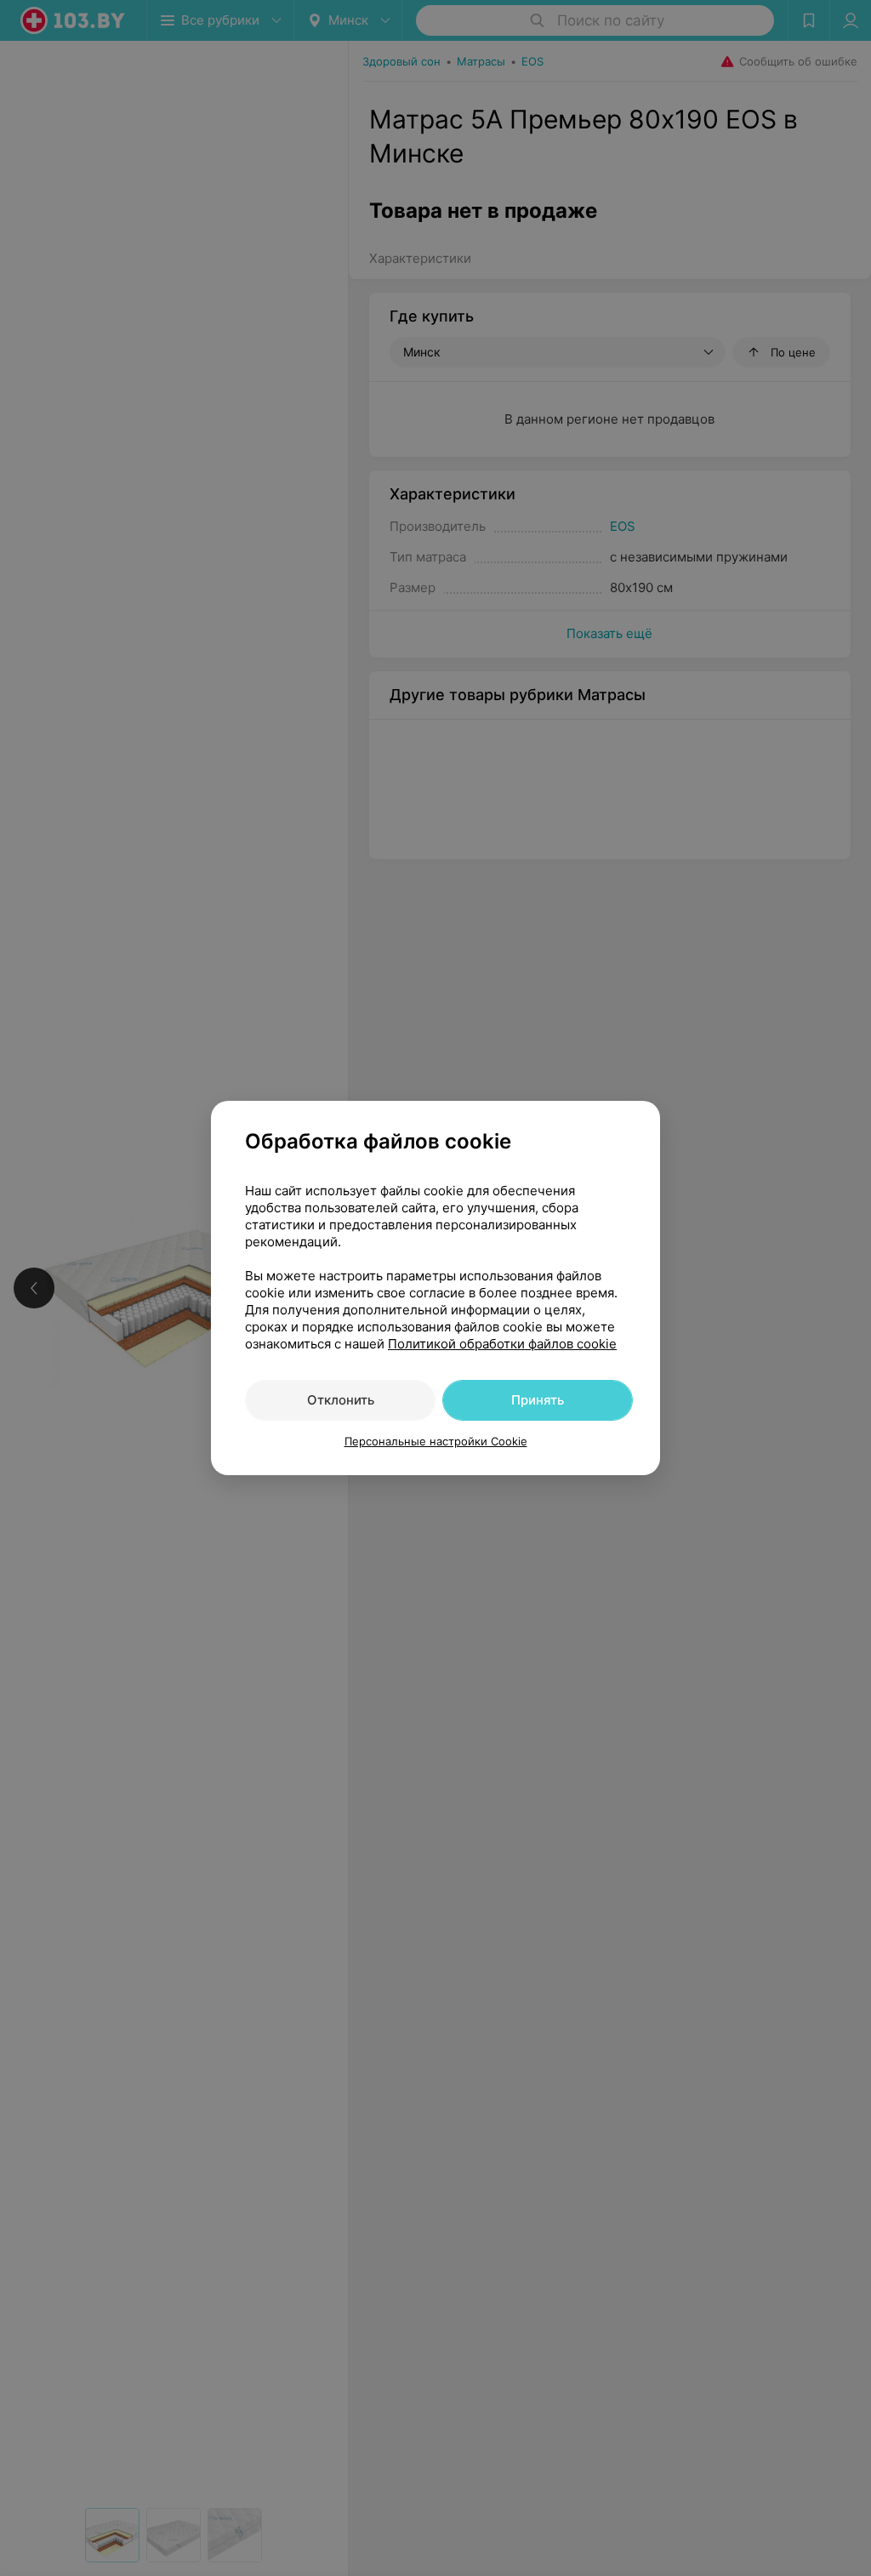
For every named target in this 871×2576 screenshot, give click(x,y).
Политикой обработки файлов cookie (502, 1344)
